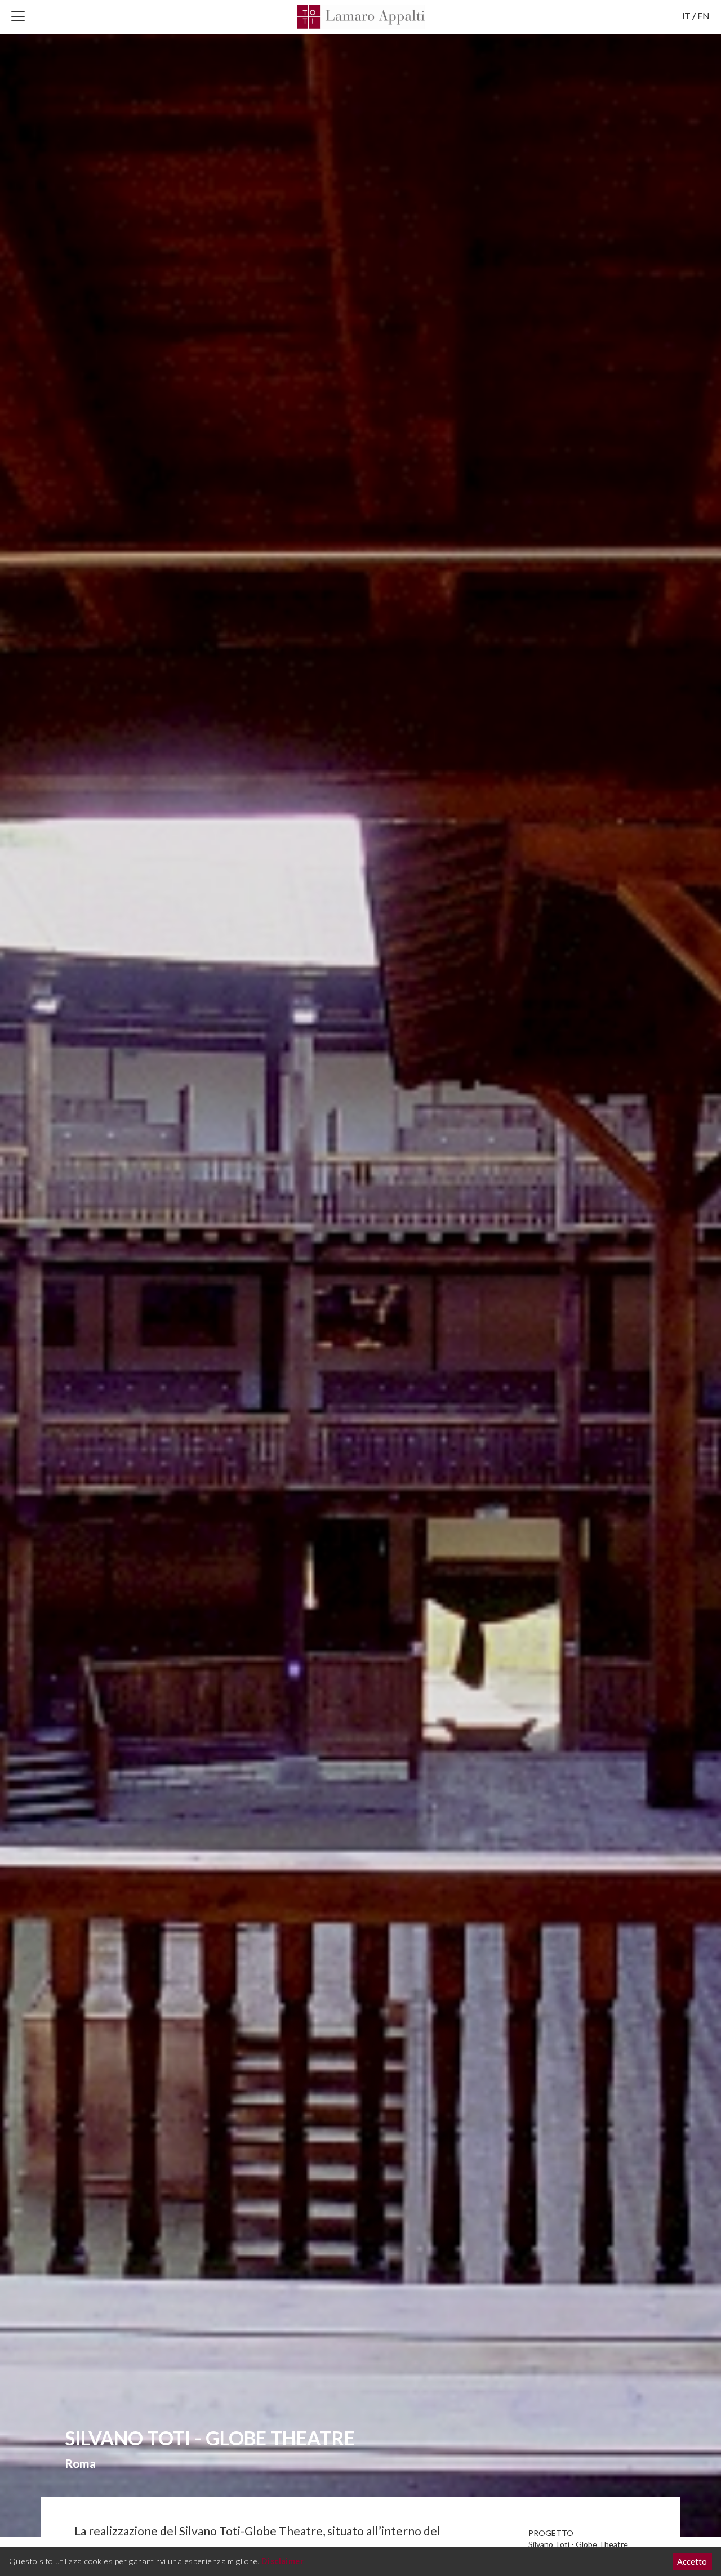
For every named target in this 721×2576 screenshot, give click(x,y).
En (704, 15)
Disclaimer (282, 2561)
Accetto (692, 2562)
